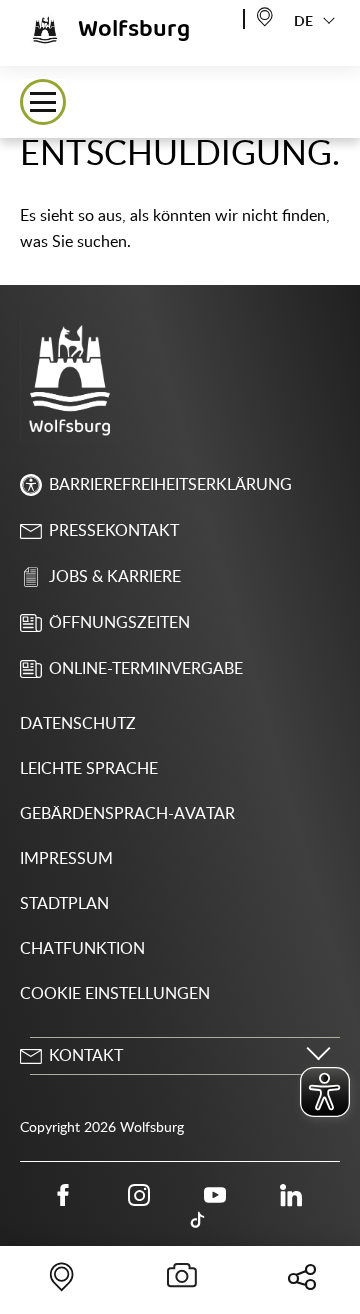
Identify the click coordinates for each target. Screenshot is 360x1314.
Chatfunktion (82, 949)
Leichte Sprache (89, 769)
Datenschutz (78, 724)
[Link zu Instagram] (139, 1195)
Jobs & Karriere (115, 577)
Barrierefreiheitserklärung (170, 485)
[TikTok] (198, 1221)
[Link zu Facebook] (63, 1195)
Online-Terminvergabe (146, 669)
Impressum (66, 859)
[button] (43, 102)
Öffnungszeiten (119, 623)
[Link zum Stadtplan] (265, 15)
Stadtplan (64, 904)
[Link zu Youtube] (215, 1195)
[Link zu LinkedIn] (291, 1195)
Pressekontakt (114, 531)
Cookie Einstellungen (115, 994)
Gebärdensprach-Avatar (127, 814)
